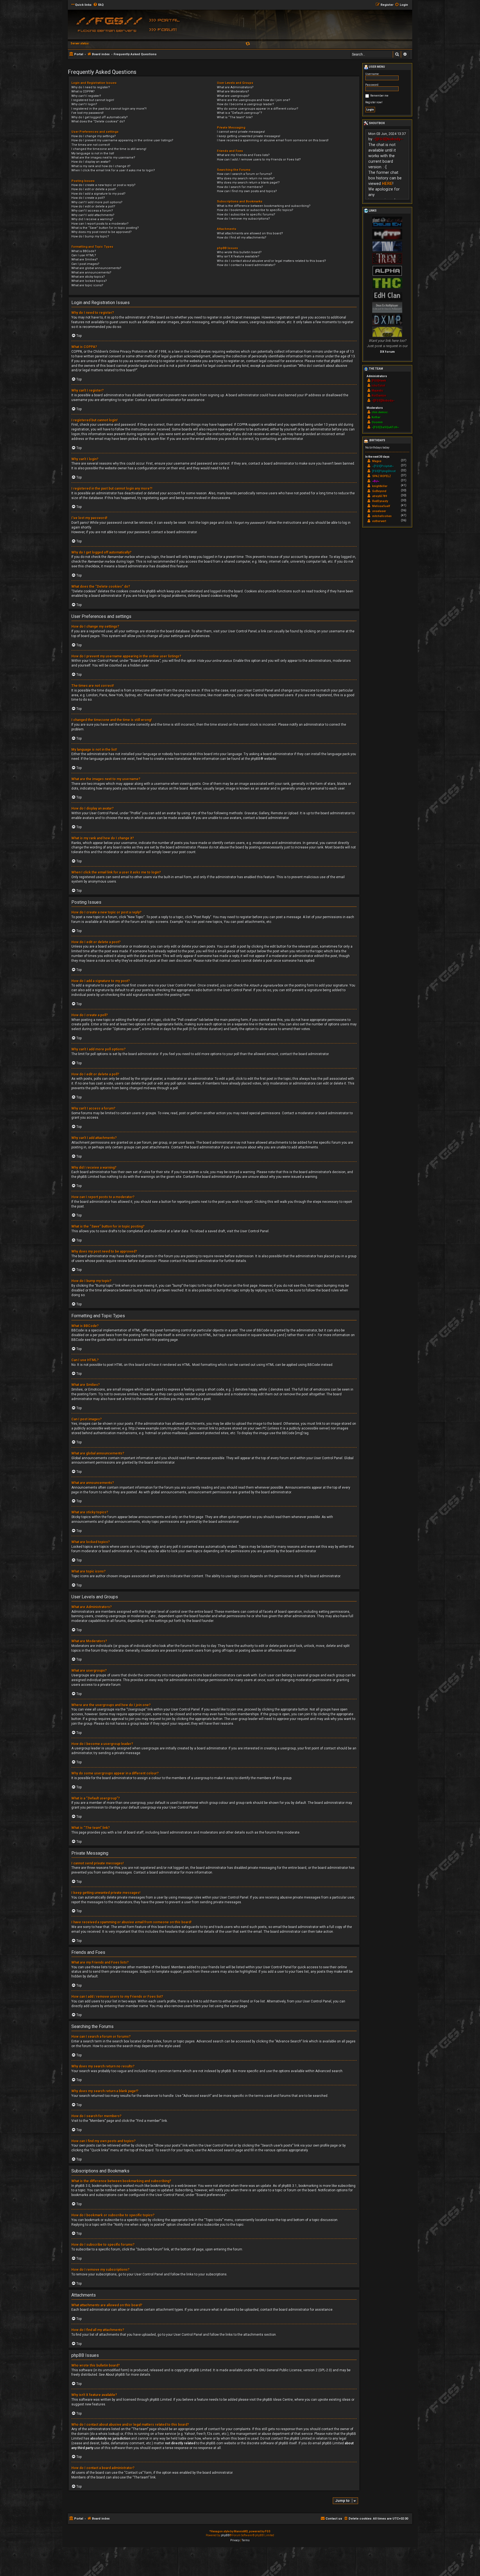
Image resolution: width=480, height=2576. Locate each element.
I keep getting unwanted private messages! (249, 136)
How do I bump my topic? (90, 236)
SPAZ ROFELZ (382, 476)
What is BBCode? (84, 251)
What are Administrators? (235, 87)
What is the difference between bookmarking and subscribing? (264, 206)
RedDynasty (380, 501)
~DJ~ (376, 481)
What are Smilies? (85, 260)
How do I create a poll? (88, 198)
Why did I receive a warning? (92, 219)
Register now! (374, 102)
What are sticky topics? (88, 277)
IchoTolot (378, 386)
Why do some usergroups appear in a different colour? (258, 109)
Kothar (376, 417)
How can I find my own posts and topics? (247, 191)
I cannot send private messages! (241, 132)
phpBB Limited (200, 2370)
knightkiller (380, 486)
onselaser (379, 511)
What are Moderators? (233, 92)
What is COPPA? (83, 92)
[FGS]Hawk (379, 381)
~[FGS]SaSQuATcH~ (385, 427)
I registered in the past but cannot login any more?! (109, 109)
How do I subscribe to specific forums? (246, 215)
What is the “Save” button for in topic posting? (105, 228)
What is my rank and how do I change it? (101, 166)
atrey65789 (380, 496)
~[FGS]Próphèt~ (383, 466)
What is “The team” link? (235, 117)
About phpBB (115, 2375)
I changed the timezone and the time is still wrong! (109, 149)
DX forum (387, 352)
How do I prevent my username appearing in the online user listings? (122, 140)
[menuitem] (98, 5)
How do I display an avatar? (91, 162)
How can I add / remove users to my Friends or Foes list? (259, 160)
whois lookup (108, 2434)
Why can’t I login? (84, 104)
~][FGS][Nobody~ (388, 139)
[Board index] (108, 26)
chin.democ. (380, 412)
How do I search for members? (240, 187)
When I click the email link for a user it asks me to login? (113, 170)
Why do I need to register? (91, 87)
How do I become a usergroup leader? (246, 104)
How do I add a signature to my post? (98, 194)
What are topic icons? (87, 285)
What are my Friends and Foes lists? (243, 155)
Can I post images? (85, 264)
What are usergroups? (233, 96)
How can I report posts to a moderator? (100, 224)
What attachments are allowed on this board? (250, 233)
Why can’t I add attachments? (93, 215)
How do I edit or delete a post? (94, 189)
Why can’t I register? (86, 96)
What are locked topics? (89, 281)
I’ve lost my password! (87, 113)
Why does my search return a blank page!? (248, 183)
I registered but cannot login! (93, 100)
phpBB (256, 759)
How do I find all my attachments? (242, 238)
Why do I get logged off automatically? (100, 117)
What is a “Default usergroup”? (240, 113)
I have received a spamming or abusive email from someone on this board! (273, 140)
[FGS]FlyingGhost (384, 471)
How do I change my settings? (94, 136)
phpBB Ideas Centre (278, 2400)
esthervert (379, 521)
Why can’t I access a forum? (92, 211)
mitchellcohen (382, 516)
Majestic (377, 391)
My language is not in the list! (93, 153)
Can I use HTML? (84, 255)
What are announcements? (91, 273)
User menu (377, 67)
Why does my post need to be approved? (102, 232)
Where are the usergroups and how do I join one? (254, 100)
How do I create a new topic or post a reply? (103, 185)
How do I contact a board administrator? (246, 265)
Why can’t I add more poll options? (97, 202)
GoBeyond (379, 491)
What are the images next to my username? (103, 158)
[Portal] (166, 20)
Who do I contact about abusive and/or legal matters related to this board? (272, 261)
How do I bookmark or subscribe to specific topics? (255, 210)
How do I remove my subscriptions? (243, 219)
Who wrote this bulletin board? (239, 252)
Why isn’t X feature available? (238, 256)
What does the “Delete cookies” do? (98, 122)
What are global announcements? (96, 268)
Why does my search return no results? (246, 178)
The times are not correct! (91, 145)
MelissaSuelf (381, 506)
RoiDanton (379, 396)
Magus (377, 461)
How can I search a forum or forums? (245, 174)
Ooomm (377, 422)
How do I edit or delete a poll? (93, 206)
